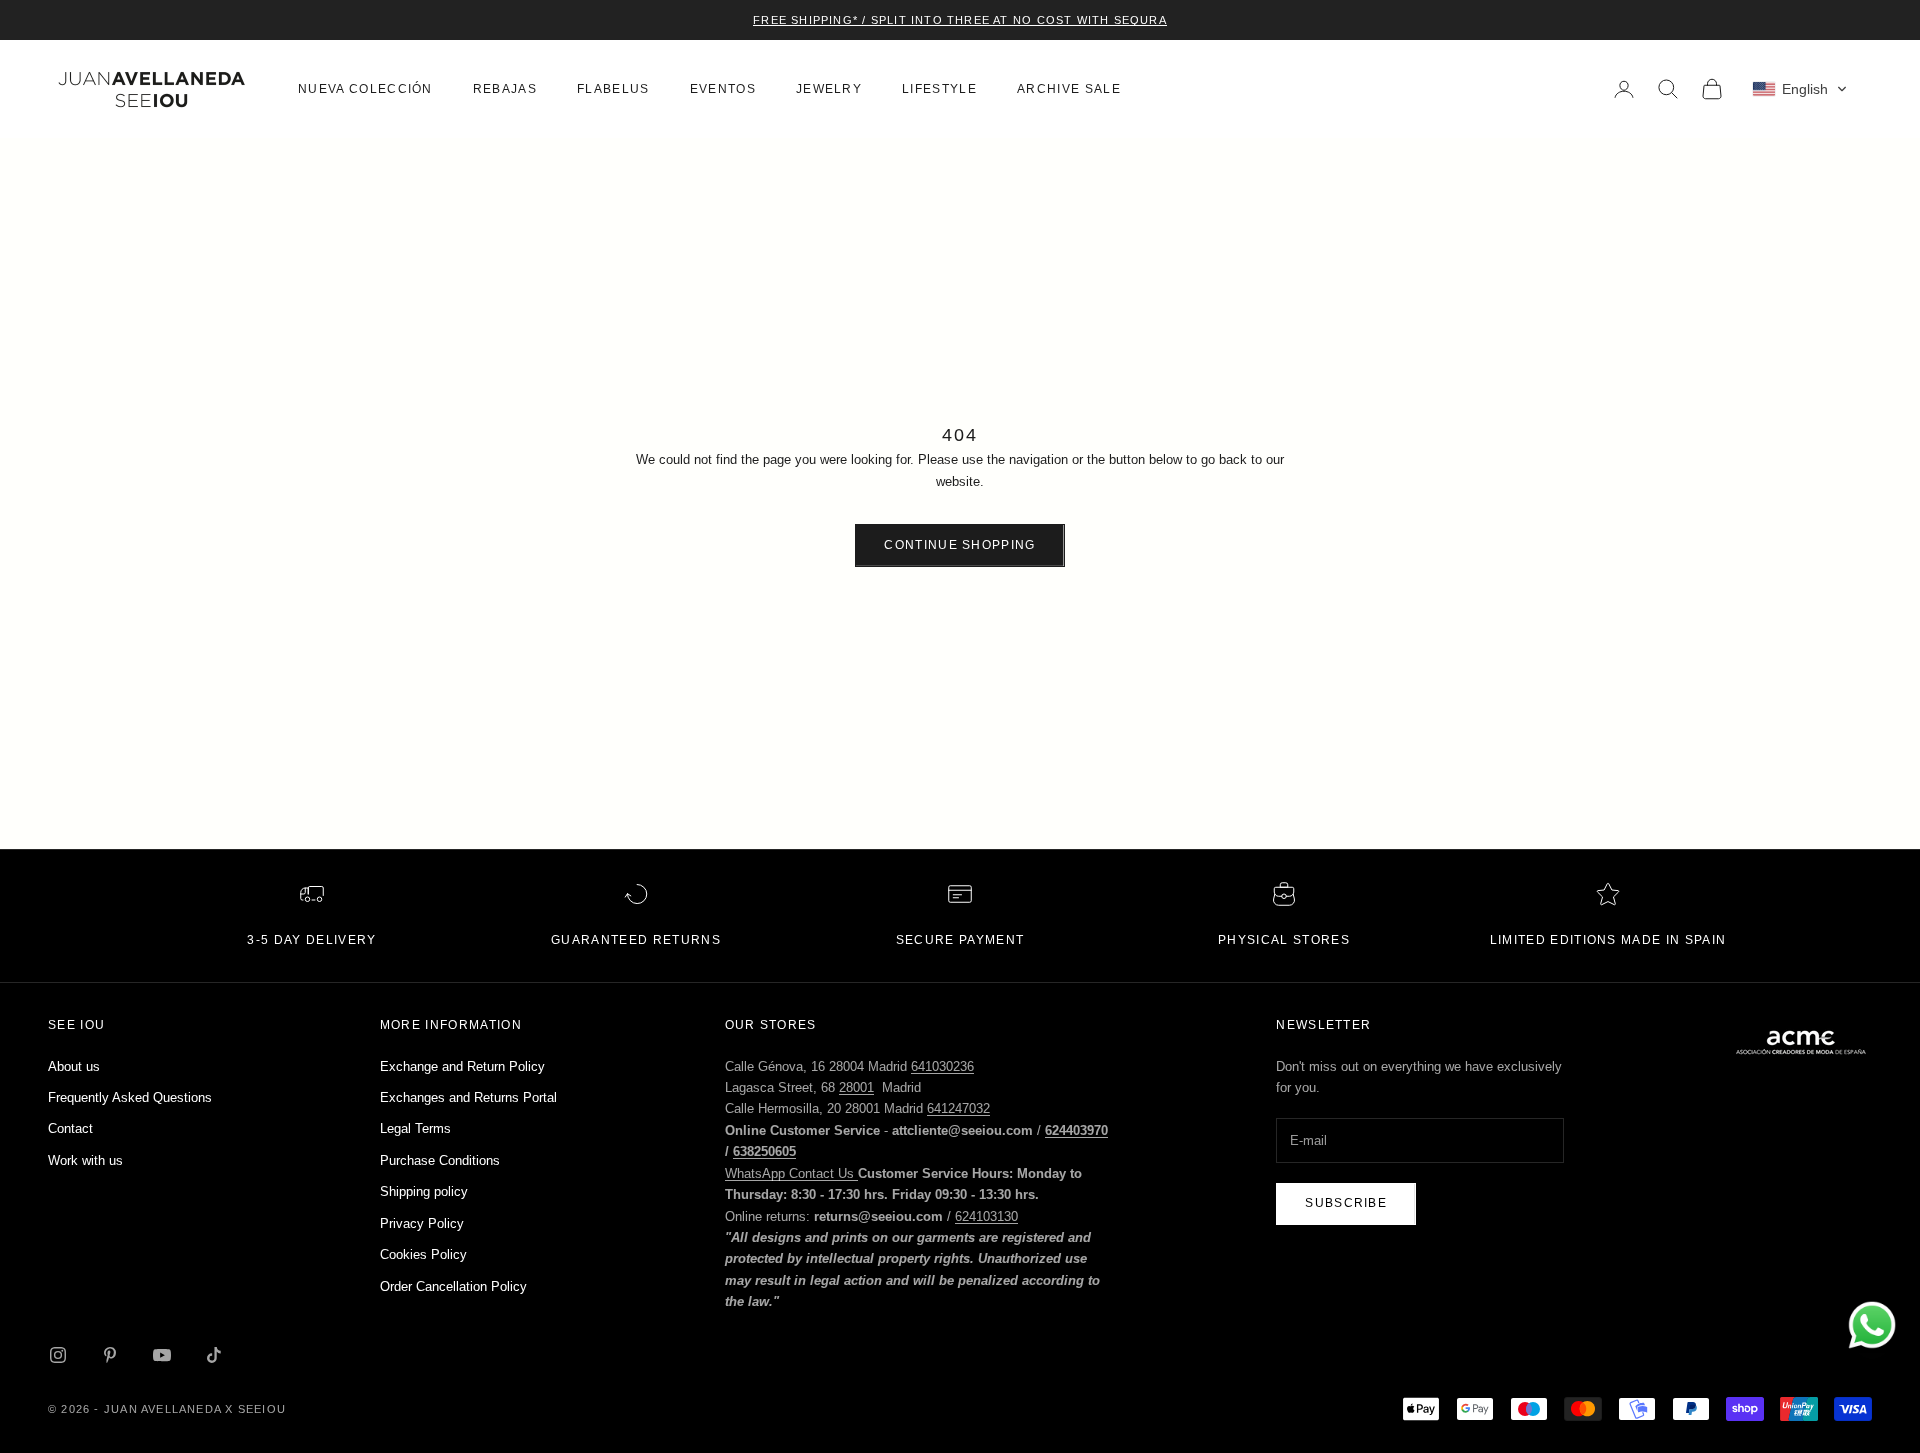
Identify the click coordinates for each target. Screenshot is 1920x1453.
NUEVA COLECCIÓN (365, 89)
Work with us (85, 1160)
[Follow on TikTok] (214, 1355)
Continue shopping (959, 545)
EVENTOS (723, 89)
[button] (1800, 89)
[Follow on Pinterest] (110, 1355)
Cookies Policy (423, 1254)
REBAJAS (505, 89)
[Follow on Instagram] (58, 1355)
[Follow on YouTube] (162, 1355)
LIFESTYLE (939, 89)
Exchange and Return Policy (462, 1066)
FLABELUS (613, 89)
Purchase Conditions (440, 1160)
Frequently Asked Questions (130, 1097)
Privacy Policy (422, 1223)
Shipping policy (424, 1191)
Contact (70, 1128)
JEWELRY (829, 89)
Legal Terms (415, 1128)
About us (74, 1066)
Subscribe (1346, 1203)
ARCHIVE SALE (1069, 89)
